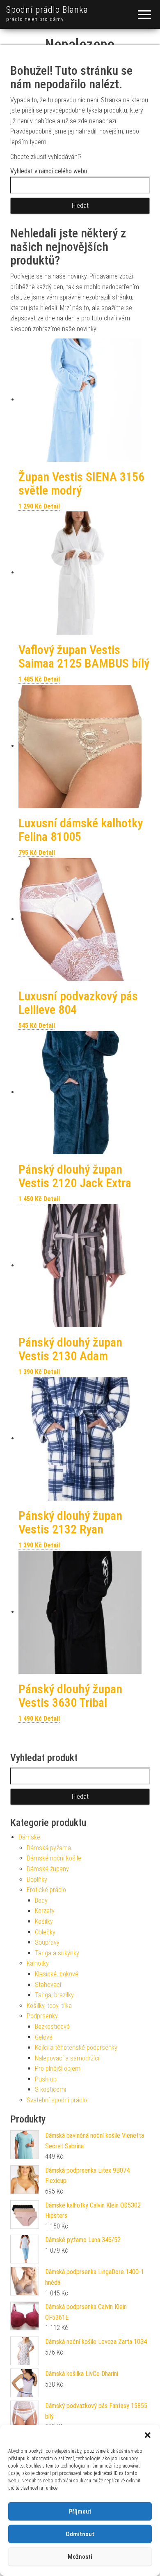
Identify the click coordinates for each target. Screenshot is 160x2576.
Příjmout (80, 2512)
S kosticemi (50, 2089)
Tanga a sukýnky (57, 1953)
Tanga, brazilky (54, 1995)
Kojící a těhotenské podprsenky (76, 2048)
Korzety (45, 1911)
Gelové (44, 2037)
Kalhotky (38, 1963)
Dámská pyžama (49, 1848)
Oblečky (45, 1932)
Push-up (46, 2079)
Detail (52, 506)
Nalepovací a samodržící (67, 2058)
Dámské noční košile (54, 1858)
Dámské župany (48, 1869)
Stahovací (48, 1985)
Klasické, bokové (57, 1974)
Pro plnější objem (58, 2068)
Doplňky (37, 1880)
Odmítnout (80, 2534)
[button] (148, 2435)
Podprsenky (42, 2016)
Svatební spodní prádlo (57, 2100)
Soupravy (47, 1942)
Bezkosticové (52, 2027)
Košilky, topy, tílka (49, 2006)
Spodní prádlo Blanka (47, 10)
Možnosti (80, 2557)
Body (41, 1900)
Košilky (44, 1921)
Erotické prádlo (46, 1890)
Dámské (29, 1837)
